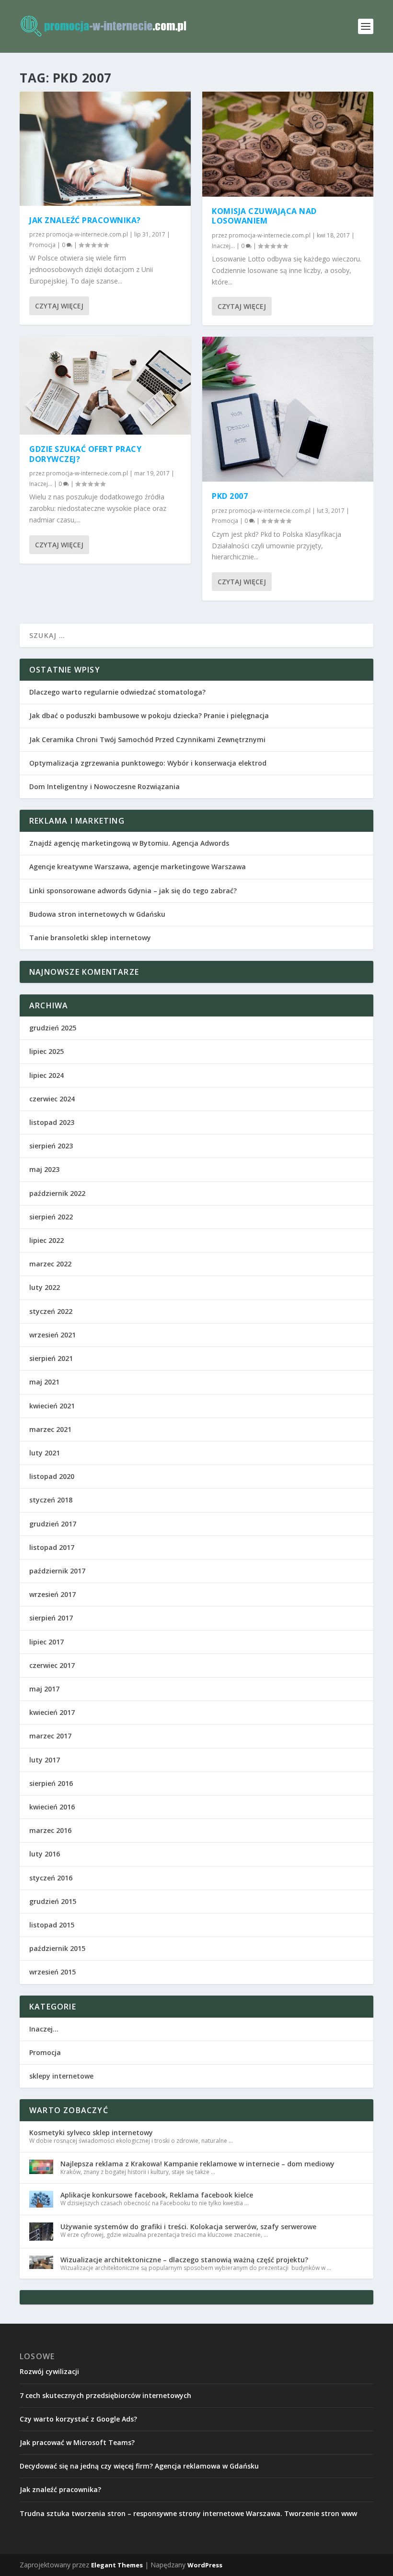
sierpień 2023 (51, 1146)
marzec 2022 (50, 1264)
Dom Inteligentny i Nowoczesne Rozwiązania (104, 786)
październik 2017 (57, 1571)
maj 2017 (44, 1689)
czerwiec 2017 (52, 1665)
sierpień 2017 (51, 1618)
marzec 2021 (50, 1429)
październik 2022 (57, 1193)
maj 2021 (44, 1382)
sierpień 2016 (51, 1783)
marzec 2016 (50, 1830)
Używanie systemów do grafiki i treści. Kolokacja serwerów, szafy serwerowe (188, 2227)
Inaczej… (44, 2029)
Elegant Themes (117, 2565)
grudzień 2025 (53, 1028)
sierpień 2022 (51, 1217)
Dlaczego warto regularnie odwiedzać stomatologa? (117, 692)
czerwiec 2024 (52, 1099)
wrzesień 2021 (52, 1335)
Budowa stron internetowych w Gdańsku (97, 914)
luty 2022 (45, 1287)
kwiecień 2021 (52, 1406)
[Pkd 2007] (288, 409)
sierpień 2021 (51, 1358)
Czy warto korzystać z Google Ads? (78, 2419)
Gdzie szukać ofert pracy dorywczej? (85, 454)
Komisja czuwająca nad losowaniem (264, 216)
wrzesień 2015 (52, 1972)
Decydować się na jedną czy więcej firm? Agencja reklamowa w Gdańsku (139, 2466)
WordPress (205, 2565)
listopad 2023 (52, 1122)
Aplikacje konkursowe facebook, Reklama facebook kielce (157, 2195)
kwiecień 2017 (52, 1712)
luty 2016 (45, 1854)
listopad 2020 (52, 1476)
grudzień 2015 (53, 1901)
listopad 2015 (52, 1925)
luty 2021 (45, 1453)
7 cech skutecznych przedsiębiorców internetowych (105, 2395)
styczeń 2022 (51, 1311)
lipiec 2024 (46, 1075)
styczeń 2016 (51, 1878)
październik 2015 (57, 1948)
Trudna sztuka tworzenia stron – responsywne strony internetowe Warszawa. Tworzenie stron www (188, 2513)
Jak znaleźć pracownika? (85, 220)
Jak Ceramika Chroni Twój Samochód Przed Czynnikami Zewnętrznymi (147, 739)
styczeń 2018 (51, 1500)
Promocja (42, 245)
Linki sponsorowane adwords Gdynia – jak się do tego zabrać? (133, 891)
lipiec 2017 (46, 1642)
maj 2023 (44, 1169)
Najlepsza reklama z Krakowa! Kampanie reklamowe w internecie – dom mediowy (197, 2164)
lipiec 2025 (46, 1051)
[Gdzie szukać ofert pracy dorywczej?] (105, 385)
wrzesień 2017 (52, 1594)
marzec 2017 (50, 1736)
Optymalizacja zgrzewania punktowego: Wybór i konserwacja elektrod (148, 763)
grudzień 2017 (53, 1524)
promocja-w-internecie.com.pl (87, 234)
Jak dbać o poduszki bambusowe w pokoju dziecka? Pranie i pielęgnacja (149, 715)
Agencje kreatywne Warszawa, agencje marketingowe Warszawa (138, 867)
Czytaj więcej (59, 306)
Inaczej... (41, 484)
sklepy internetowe (61, 2076)
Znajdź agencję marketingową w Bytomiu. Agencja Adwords (129, 843)
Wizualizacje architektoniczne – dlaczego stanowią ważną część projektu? (184, 2260)
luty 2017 (45, 1760)
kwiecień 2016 (52, 1807)
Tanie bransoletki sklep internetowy (90, 938)
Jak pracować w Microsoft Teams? (77, 2442)
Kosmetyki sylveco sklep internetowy (91, 2133)
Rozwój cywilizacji (49, 2371)
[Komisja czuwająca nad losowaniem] (288, 144)
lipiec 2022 (46, 1240)
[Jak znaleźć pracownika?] (105, 149)
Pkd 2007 (230, 496)
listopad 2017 (52, 1547)
